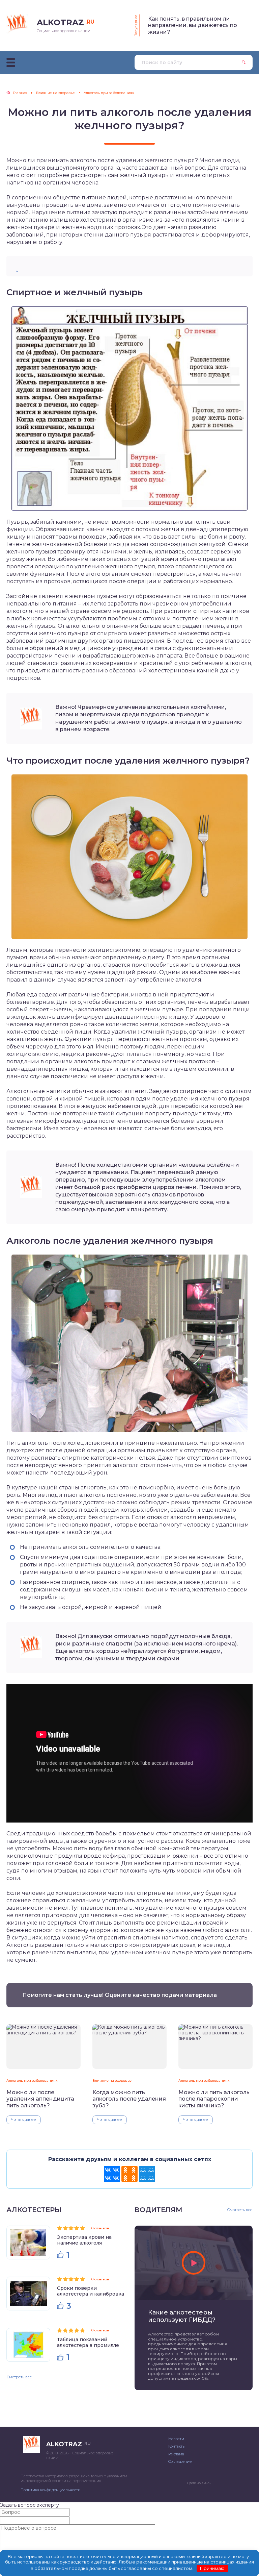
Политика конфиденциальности (51, 2490)
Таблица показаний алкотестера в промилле (88, 2342)
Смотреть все (19, 2377)
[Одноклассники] (129, 2174)
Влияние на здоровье (112, 2080)
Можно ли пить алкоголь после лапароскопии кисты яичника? (214, 2099)
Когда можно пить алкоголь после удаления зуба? (129, 2099)
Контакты (177, 2446)
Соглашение (180, 2461)
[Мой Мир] (147, 2174)
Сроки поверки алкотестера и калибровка (91, 2291)
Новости (176, 2439)
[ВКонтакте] (112, 2174)
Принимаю (212, 2568)
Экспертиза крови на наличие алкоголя (84, 2240)
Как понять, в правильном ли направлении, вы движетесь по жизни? (193, 25)
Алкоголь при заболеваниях (32, 2080)
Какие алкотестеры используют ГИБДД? (182, 2316)
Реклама (176, 2454)
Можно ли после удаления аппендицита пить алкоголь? (40, 2099)
